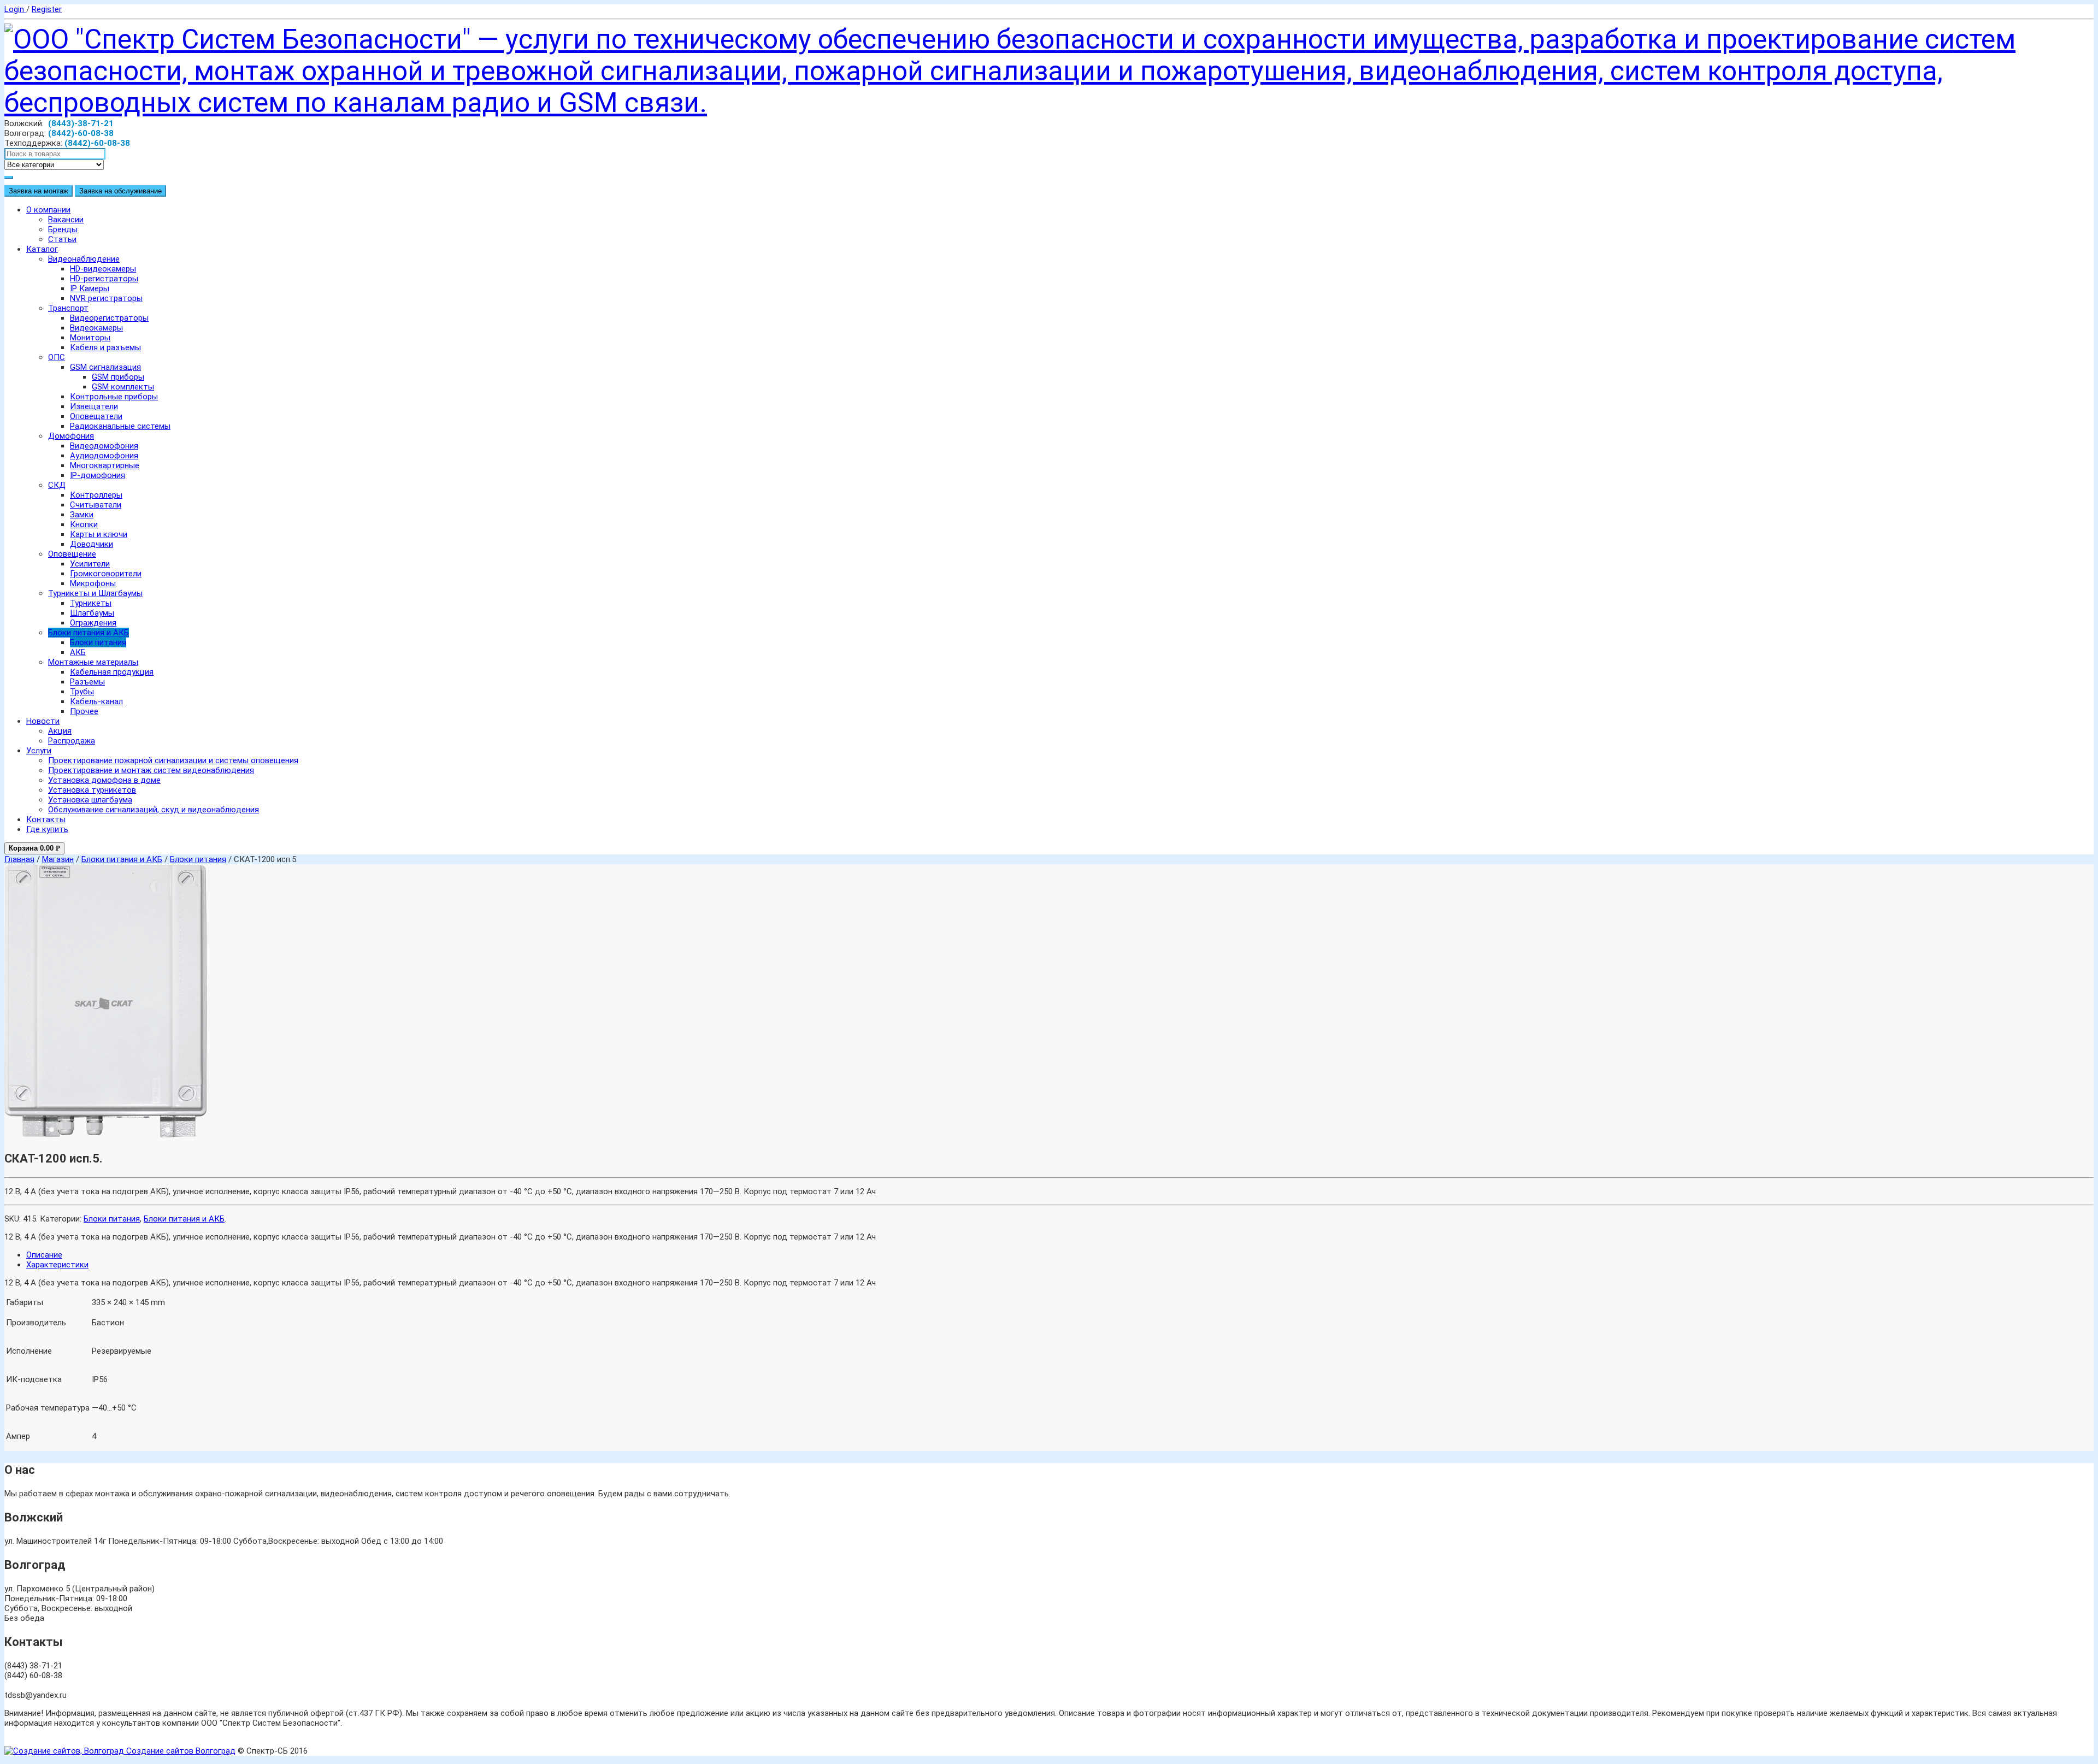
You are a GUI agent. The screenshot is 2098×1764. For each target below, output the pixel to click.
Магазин (58, 859)
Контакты (46, 819)
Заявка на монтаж (39, 191)
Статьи (62, 239)
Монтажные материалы (93, 662)
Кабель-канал (96, 701)
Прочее (84, 711)
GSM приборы (118, 377)
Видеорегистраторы (109, 318)
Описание (44, 1255)
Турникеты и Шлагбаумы (95, 593)
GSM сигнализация (105, 367)
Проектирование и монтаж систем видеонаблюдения (151, 770)
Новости (43, 721)
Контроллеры (96, 495)
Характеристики (57, 1265)
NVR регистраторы (106, 298)
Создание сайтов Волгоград (180, 1751)
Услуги (39, 751)
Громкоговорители (106, 574)
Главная (19, 859)
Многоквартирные (105, 465)
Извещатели (94, 406)
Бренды (63, 229)
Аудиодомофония (104, 456)
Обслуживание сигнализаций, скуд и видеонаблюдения (154, 810)
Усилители (90, 564)
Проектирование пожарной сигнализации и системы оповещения (173, 760)
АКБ (78, 652)
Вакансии (66, 220)
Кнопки (84, 524)
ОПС (57, 357)
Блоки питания (98, 642)
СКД (57, 485)
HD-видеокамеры (103, 269)
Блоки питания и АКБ (89, 633)
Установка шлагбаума (90, 800)
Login (15, 9)
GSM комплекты (123, 387)
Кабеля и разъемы (105, 347)
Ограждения (93, 623)
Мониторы (90, 338)
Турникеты (91, 603)
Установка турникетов (92, 790)
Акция (60, 731)
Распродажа (72, 741)
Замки (82, 515)
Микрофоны (93, 583)
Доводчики (92, 544)
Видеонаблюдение (84, 259)
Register (47, 9)
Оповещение (72, 554)
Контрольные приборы (114, 397)
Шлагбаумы (92, 613)
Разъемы (87, 682)
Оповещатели (96, 416)
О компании (48, 210)
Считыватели (96, 505)
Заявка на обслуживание (120, 191)
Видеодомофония (104, 446)
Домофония (71, 436)
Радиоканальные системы (120, 426)
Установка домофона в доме (104, 780)
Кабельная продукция (112, 672)
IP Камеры (90, 288)
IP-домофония (98, 475)
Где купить (47, 829)
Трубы (82, 692)
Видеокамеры (96, 328)
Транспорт (68, 308)
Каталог (42, 249)
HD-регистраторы (104, 279)
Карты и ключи (99, 534)
